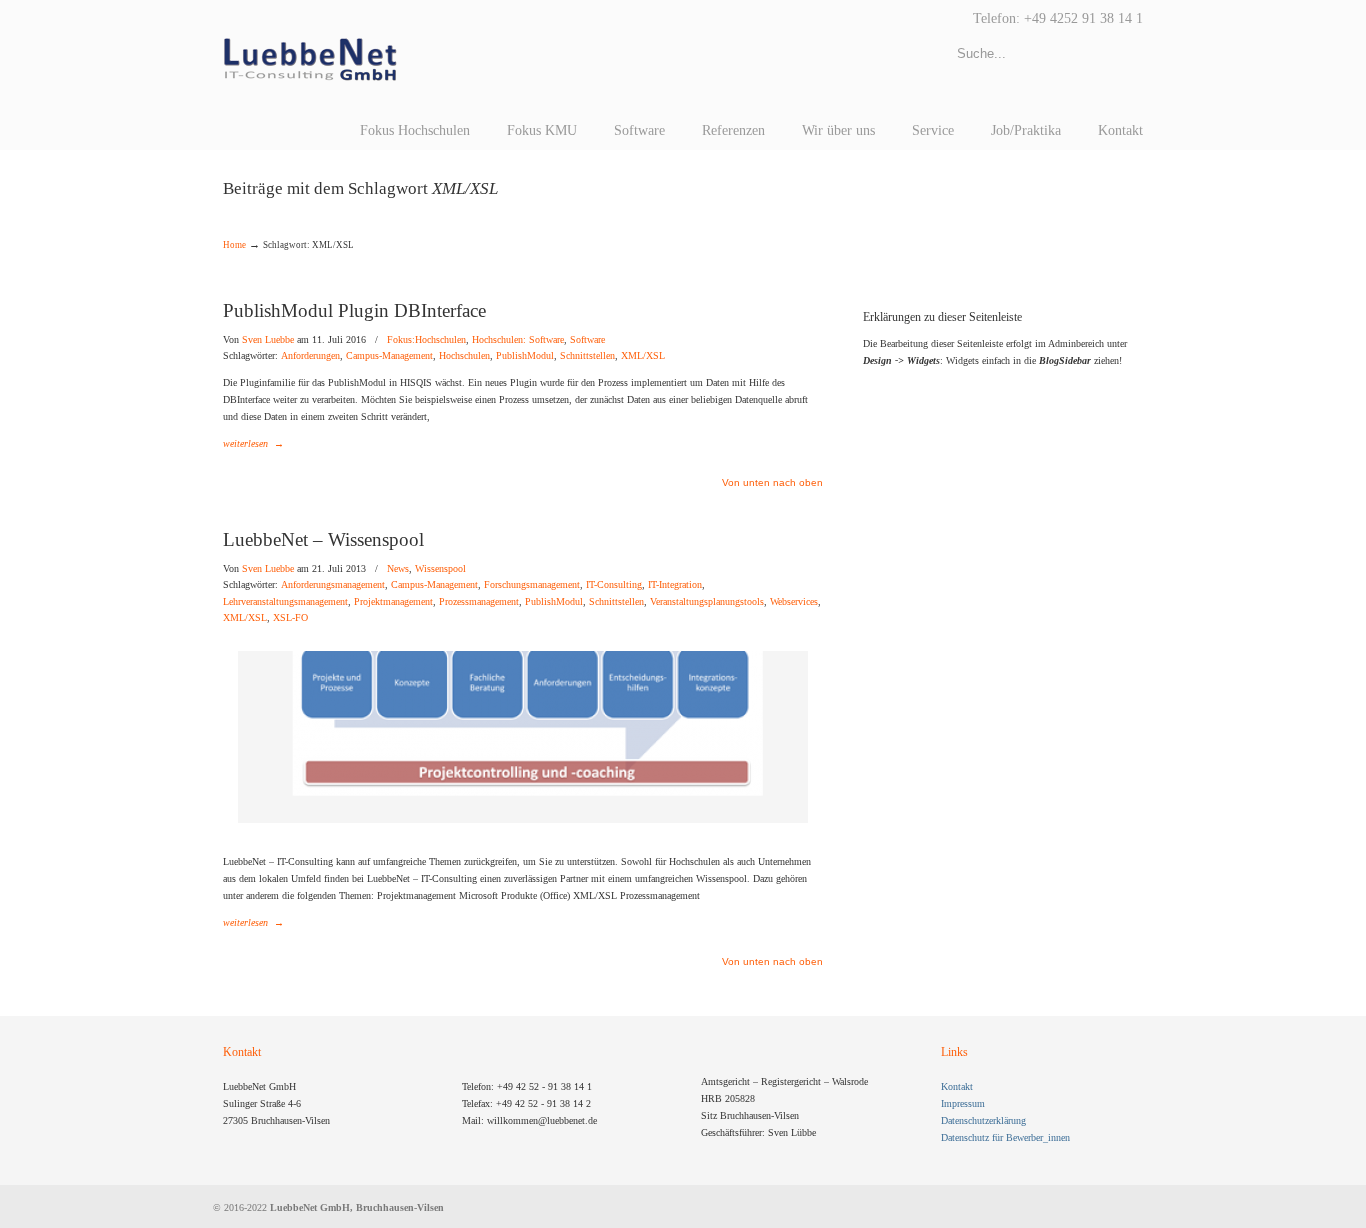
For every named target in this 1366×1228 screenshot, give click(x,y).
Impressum (963, 1103)
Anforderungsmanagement (333, 585)
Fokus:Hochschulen (426, 340)
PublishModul (525, 356)
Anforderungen (310, 356)
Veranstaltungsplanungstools (707, 602)
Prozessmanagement (479, 602)
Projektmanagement (393, 602)
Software (587, 340)
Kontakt (957, 1086)
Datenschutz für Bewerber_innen (1005, 1137)
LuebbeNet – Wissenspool (323, 539)
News (398, 569)
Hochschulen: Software (518, 340)
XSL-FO (290, 618)
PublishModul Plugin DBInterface (354, 310)
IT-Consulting (614, 585)
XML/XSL (643, 356)
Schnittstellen (587, 356)
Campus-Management (389, 356)
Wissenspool (440, 569)
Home (234, 245)
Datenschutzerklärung (983, 1120)
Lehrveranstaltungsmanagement (285, 602)
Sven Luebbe (268, 340)
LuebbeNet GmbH (310, 60)
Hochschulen (464, 356)
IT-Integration (675, 585)
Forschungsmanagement (532, 585)
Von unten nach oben (772, 483)
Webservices (794, 602)
